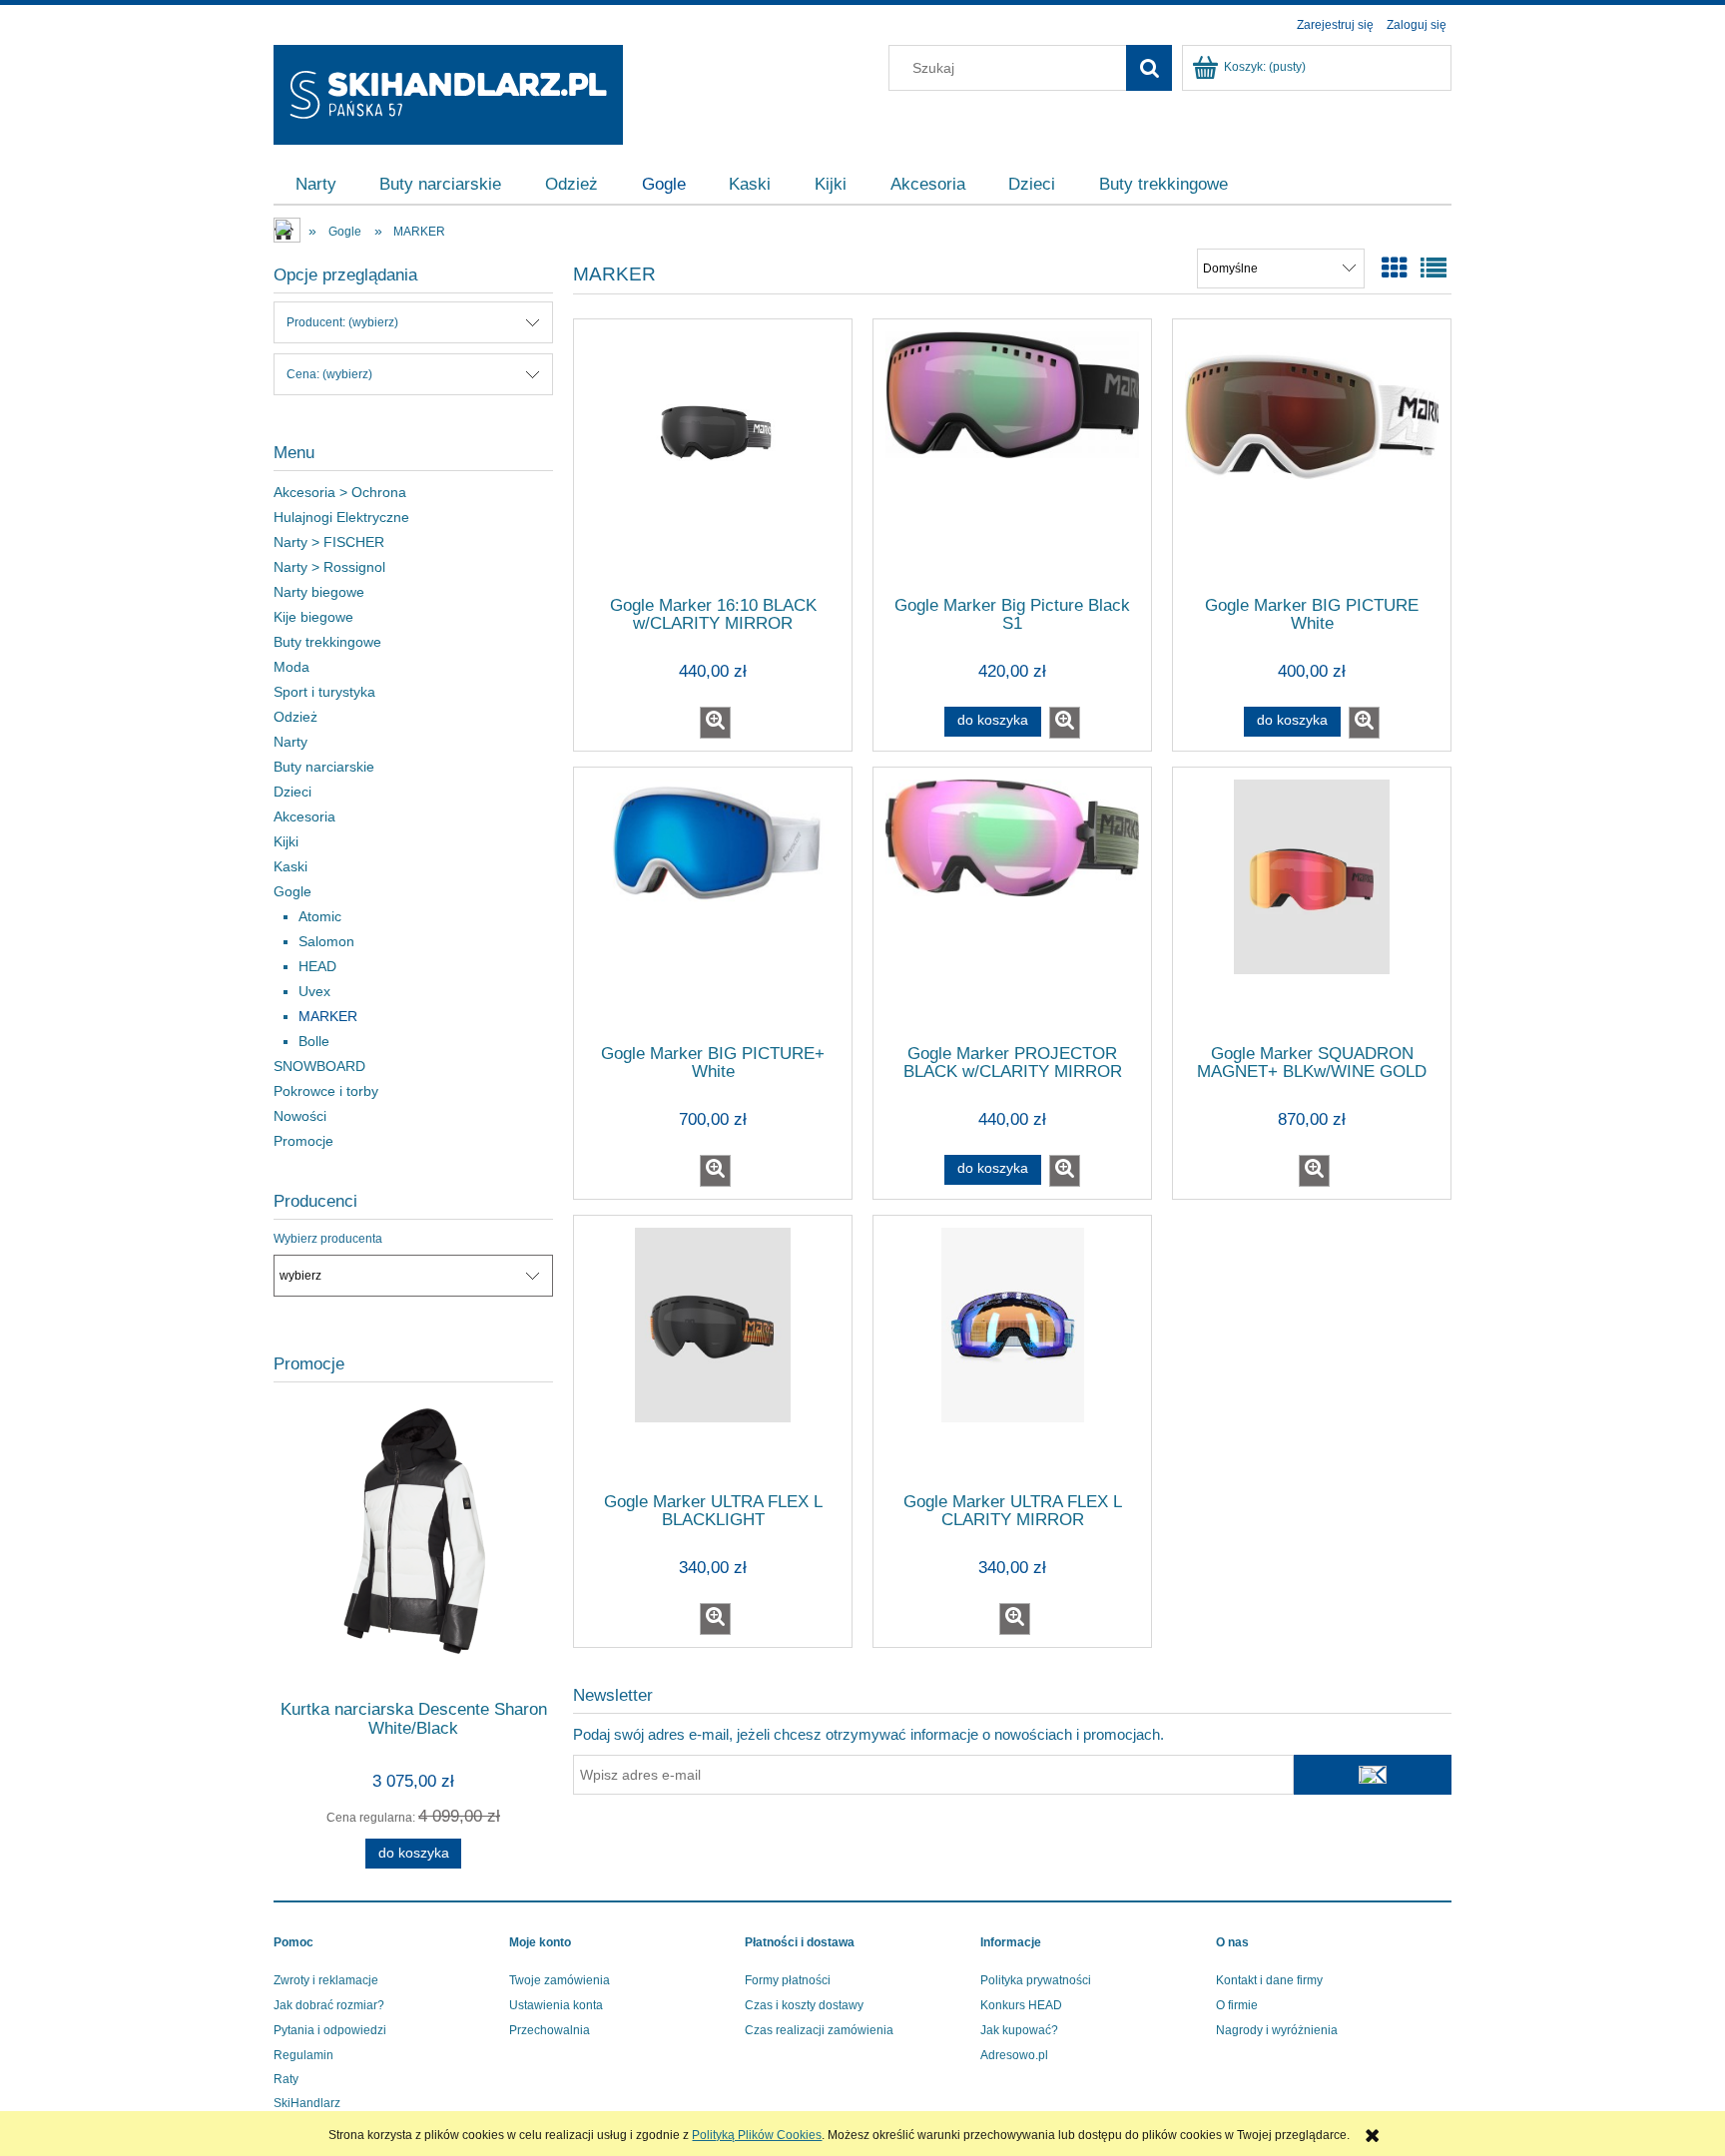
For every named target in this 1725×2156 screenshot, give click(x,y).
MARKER (328, 1016)
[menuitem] (316, 185)
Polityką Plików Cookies (757, 2135)
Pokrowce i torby (326, 1091)
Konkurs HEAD (1021, 2005)
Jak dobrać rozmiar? (329, 2005)
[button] (715, 723)
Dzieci (292, 792)
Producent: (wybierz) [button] (342, 322)
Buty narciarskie (324, 767)
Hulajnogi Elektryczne (341, 517)
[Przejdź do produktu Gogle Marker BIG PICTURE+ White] (713, 904)
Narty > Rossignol (329, 567)
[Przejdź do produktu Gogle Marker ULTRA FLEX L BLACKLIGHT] (713, 1352)
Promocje (303, 1141)
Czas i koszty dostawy (804, 2005)
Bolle (314, 1041)
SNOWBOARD (319, 1066)
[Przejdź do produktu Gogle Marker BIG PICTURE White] (1312, 456)
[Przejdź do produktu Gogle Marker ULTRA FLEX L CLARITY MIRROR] (1012, 1352)
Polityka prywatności (1036, 1980)
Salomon (326, 941)
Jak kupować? (1019, 2030)
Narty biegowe (319, 592)
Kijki (286, 841)
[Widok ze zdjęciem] (1395, 269)
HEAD (317, 966)
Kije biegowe (313, 617)
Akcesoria (304, 816)
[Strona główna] (448, 92)
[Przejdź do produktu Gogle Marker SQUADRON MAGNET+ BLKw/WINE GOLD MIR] (1312, 904)
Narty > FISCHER (329, 542)
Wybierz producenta (328, 1239)
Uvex (314, 991)
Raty (286, 2079)
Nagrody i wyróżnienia (1277, 2030)
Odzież (295, 717)
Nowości (300, 1116)
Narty (290, 742)
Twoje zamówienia (560, 1980)
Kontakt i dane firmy (1269, 1980)
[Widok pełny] (1434, 269)
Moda (291, 667)
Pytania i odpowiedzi (330, 2030)
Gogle (292, 891)
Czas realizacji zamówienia (819, 2030)
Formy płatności (788, 1980)
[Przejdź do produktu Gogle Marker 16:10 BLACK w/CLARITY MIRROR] (713, 456)
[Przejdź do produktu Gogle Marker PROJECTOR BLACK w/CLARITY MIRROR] (1012, 904)
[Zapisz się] (1373, 1775)
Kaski (290, 866)
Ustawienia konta (556, 2005)
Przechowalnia (550, 2030)
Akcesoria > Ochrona (340, 492)
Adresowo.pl (1014, 2055)
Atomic (320, 916)
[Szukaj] (1149, 68)
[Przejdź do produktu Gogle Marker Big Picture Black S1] (1012, 456)
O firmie (1237, 2005)
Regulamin (303, 2055)
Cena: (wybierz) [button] (329, 374)
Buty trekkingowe (327, 642)
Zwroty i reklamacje (326, 1980)
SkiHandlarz (307, 2103)
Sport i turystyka (324, 692)
